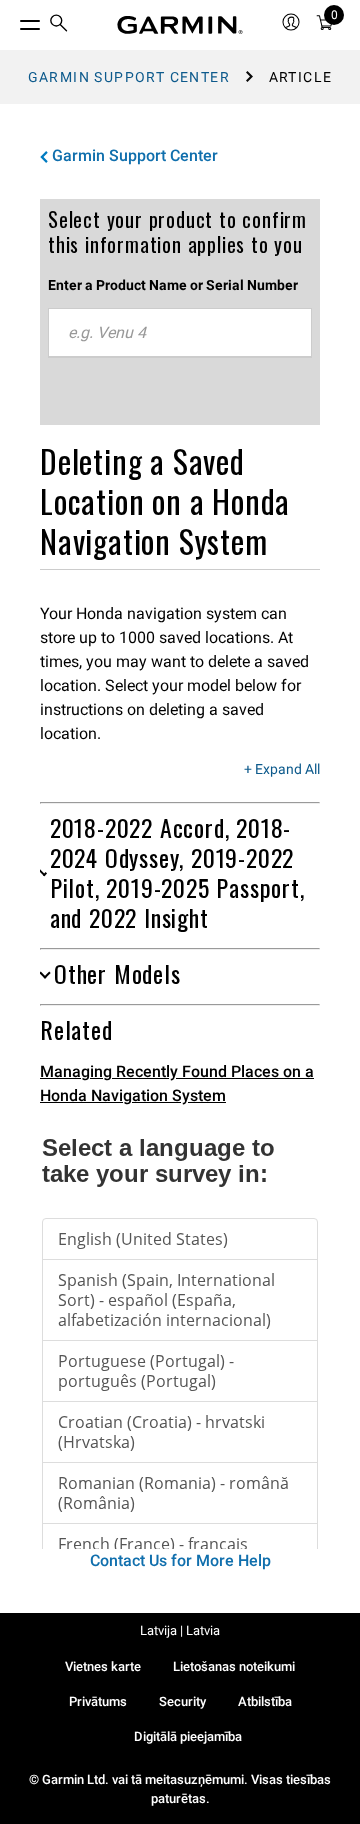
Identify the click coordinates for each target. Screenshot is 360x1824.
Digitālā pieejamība (188, 1736)
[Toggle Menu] (12, 20)
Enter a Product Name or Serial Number (173, 285)
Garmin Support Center (129, 77)
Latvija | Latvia (180, 1630)
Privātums (98, 1701)
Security (182, 1701)
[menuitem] (59, 25)
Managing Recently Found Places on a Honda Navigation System (177, 1083)
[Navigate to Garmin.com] (180, 25)
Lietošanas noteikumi (234, 1666)
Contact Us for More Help (180, 1560)
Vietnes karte (103, 1666)
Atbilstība (265, 1701)
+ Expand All (282, 770)
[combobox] (180, 333)
